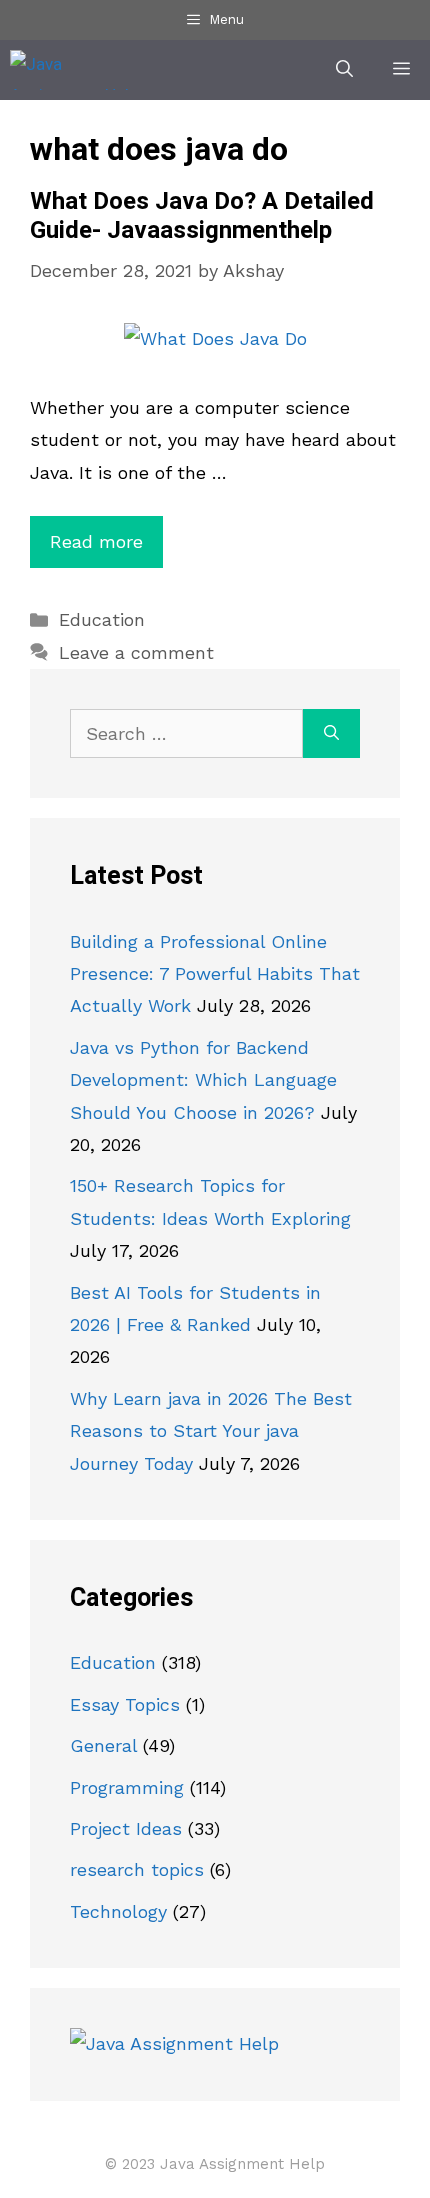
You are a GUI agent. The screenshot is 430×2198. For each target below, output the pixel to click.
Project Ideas (126, 1828)
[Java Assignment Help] (76, 70)
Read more (96, 541)
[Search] (331, 733)
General (103, 1745)
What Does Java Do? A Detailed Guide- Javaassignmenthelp (202, 216)
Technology (118, 1911)
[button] (344, 70)
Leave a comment (136, 652)
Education (102, 619)
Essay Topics (125, 1704)
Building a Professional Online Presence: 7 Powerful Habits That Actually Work (215, 974)
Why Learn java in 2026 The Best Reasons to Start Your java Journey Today (211, 1431)
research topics (137, 1869)
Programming (127, 1787)
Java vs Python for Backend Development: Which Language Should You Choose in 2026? (203, 1080)
